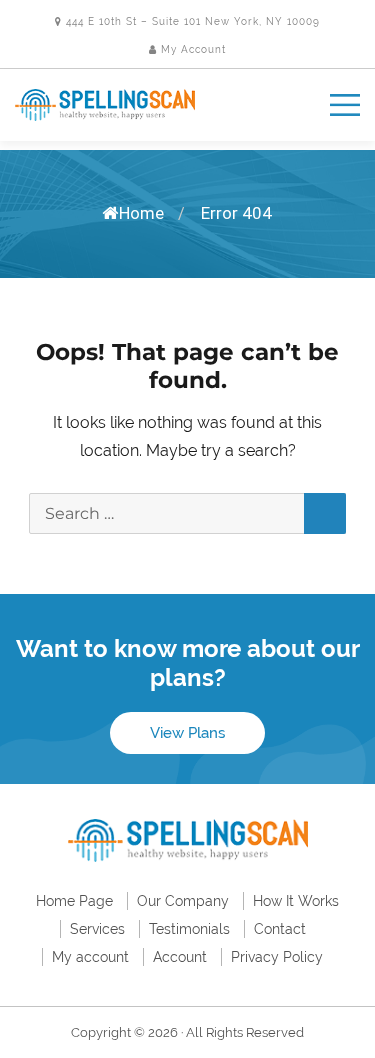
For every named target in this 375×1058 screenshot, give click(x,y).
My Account (191, 49)
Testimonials (189, 929)
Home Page (74, 901)
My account (90, 957)
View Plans (187, 733)
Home (141, 213)
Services (97, 929)
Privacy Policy (277, 957)
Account (180, 957)
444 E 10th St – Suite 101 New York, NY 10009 (191, 21)
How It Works (296, 901)
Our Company (183, 901)
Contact (280, 929)
